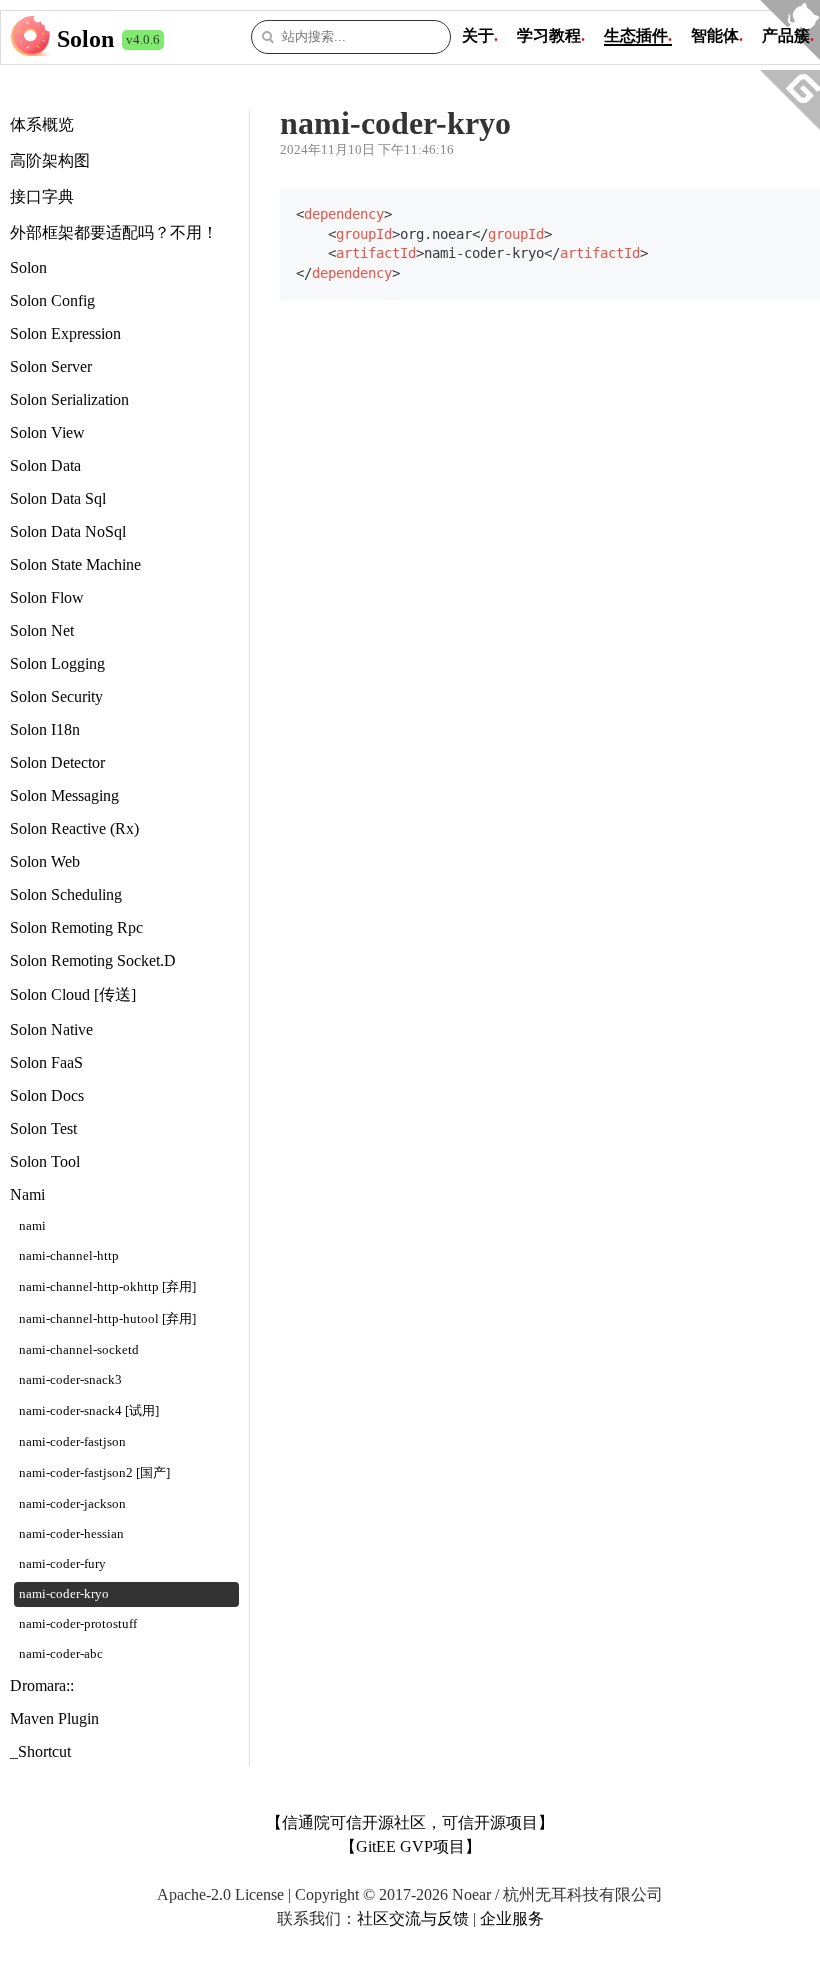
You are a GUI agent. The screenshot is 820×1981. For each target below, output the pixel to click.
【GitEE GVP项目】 (410, 1846)
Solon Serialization (69, 399)
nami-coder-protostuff (78, 1624)
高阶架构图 (50, 160)
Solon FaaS (46, 1062)
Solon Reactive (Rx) (74, 828)
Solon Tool (45, 1161)
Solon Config (52, 300)
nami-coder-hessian (71, 1534)
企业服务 (512, 1918)
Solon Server (51, 366)
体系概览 (42, 124)
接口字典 (42, 196)
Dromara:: (42, 1685)
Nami (27, 1194)
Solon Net (42, 630)
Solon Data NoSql (68, 531)
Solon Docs (47, 1095)
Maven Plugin (54, 1718)
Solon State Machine (75, 564)
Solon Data (45, 465)
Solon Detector (57, 762)
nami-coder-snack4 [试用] (89, 1411)
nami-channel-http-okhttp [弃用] (107, 1287)
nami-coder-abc (61, 1654)
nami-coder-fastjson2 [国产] (94, 1473)
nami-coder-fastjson (72, 1442)
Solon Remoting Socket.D (93, 960)
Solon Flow (47, 597)
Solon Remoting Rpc (76, 927)
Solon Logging (57, 663)
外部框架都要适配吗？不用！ (114, 232)
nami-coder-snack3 (70, 1380)
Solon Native (51, 1029)
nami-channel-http (69, 1256)
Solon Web (45, 861)
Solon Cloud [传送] (73, 994)
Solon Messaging (64, 795)
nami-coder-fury (62, 1564)
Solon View (47, 432)
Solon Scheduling (66, 894)
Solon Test (43, 1128)
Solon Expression (65, 333)
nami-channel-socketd (79, 1350)
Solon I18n (45, 729)
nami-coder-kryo (64, 1594)
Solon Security (56, 696)
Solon (85, 39)
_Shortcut (40, 1751)
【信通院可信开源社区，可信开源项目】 (410, 1822)
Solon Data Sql (58, 498)
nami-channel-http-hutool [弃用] (107, 1319)
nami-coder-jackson (72, 1504)
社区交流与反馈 (413, 1918)
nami (32, 1226)
